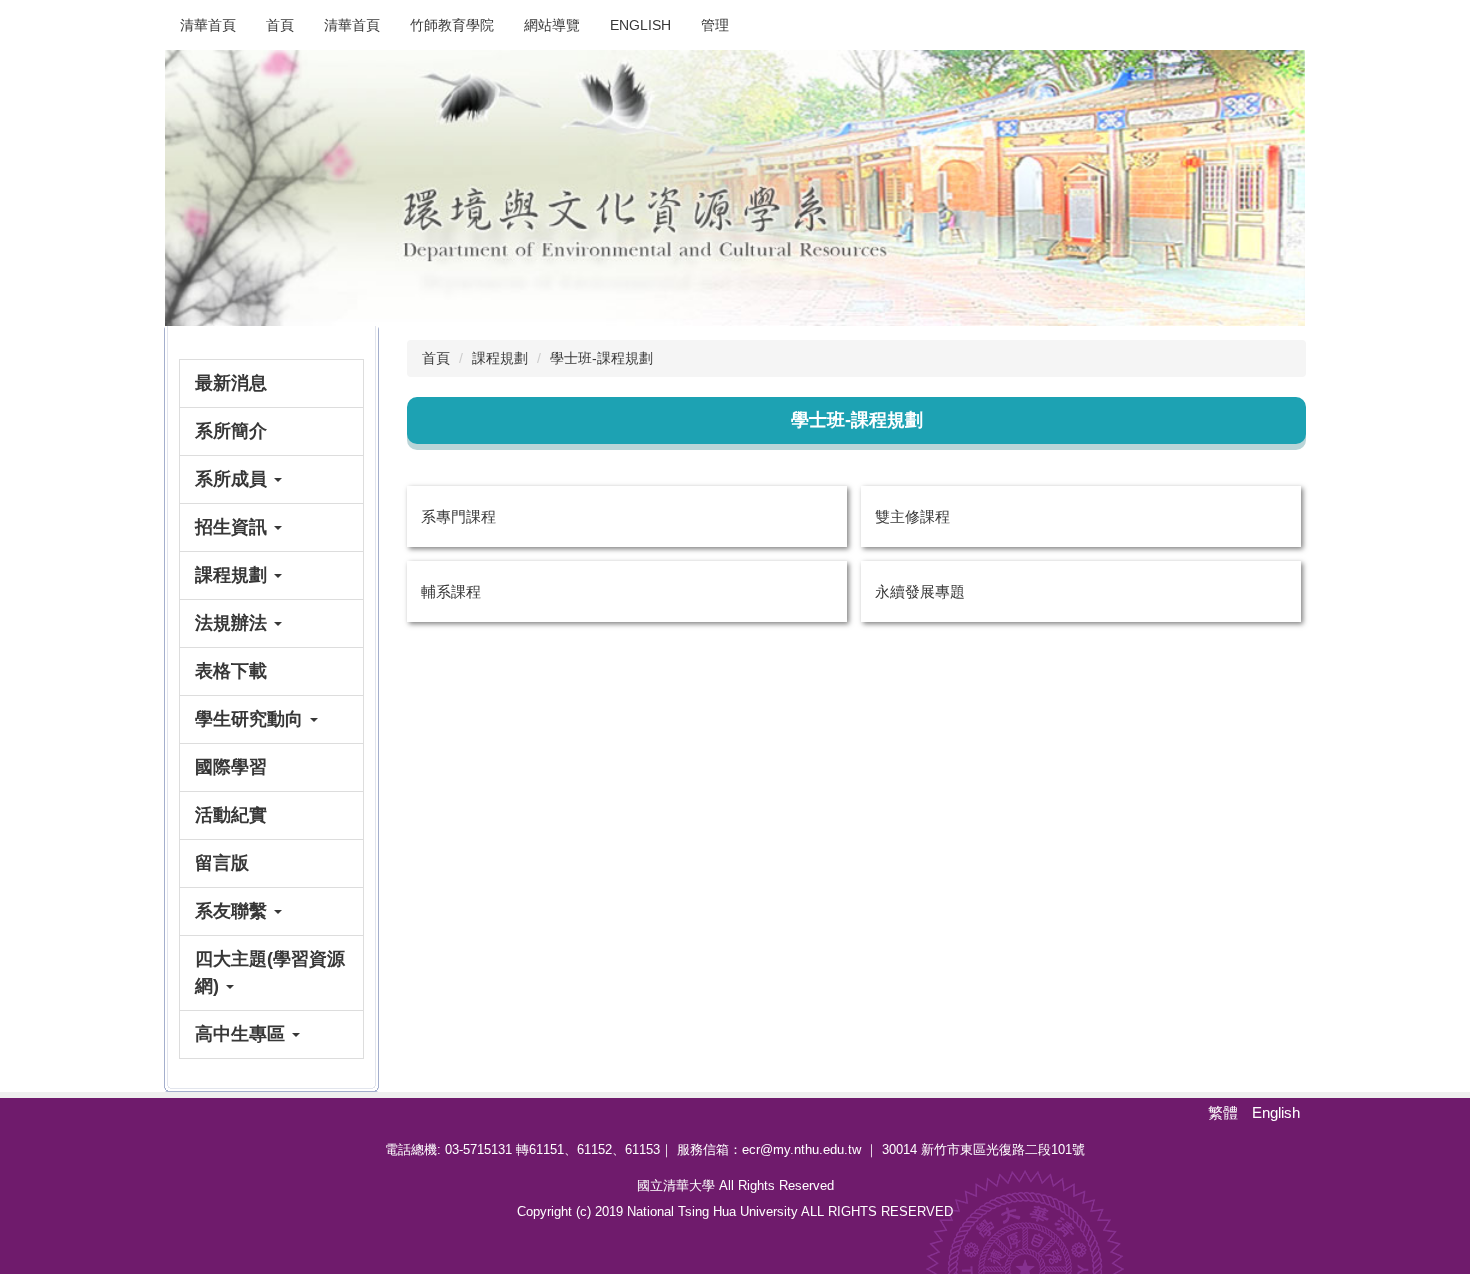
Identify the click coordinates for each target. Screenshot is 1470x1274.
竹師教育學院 (452, 25)
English (640, 25)
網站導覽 (552, 25)
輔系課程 (451, 591)
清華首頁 (208, 25)
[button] (271, 479)
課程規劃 (500, 358)
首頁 (280, 25)
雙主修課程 (912, 516)
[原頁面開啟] (735, 188)
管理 (715, 25)
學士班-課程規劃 (601, 358)
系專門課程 (458, 516)
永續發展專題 (920, 591)
